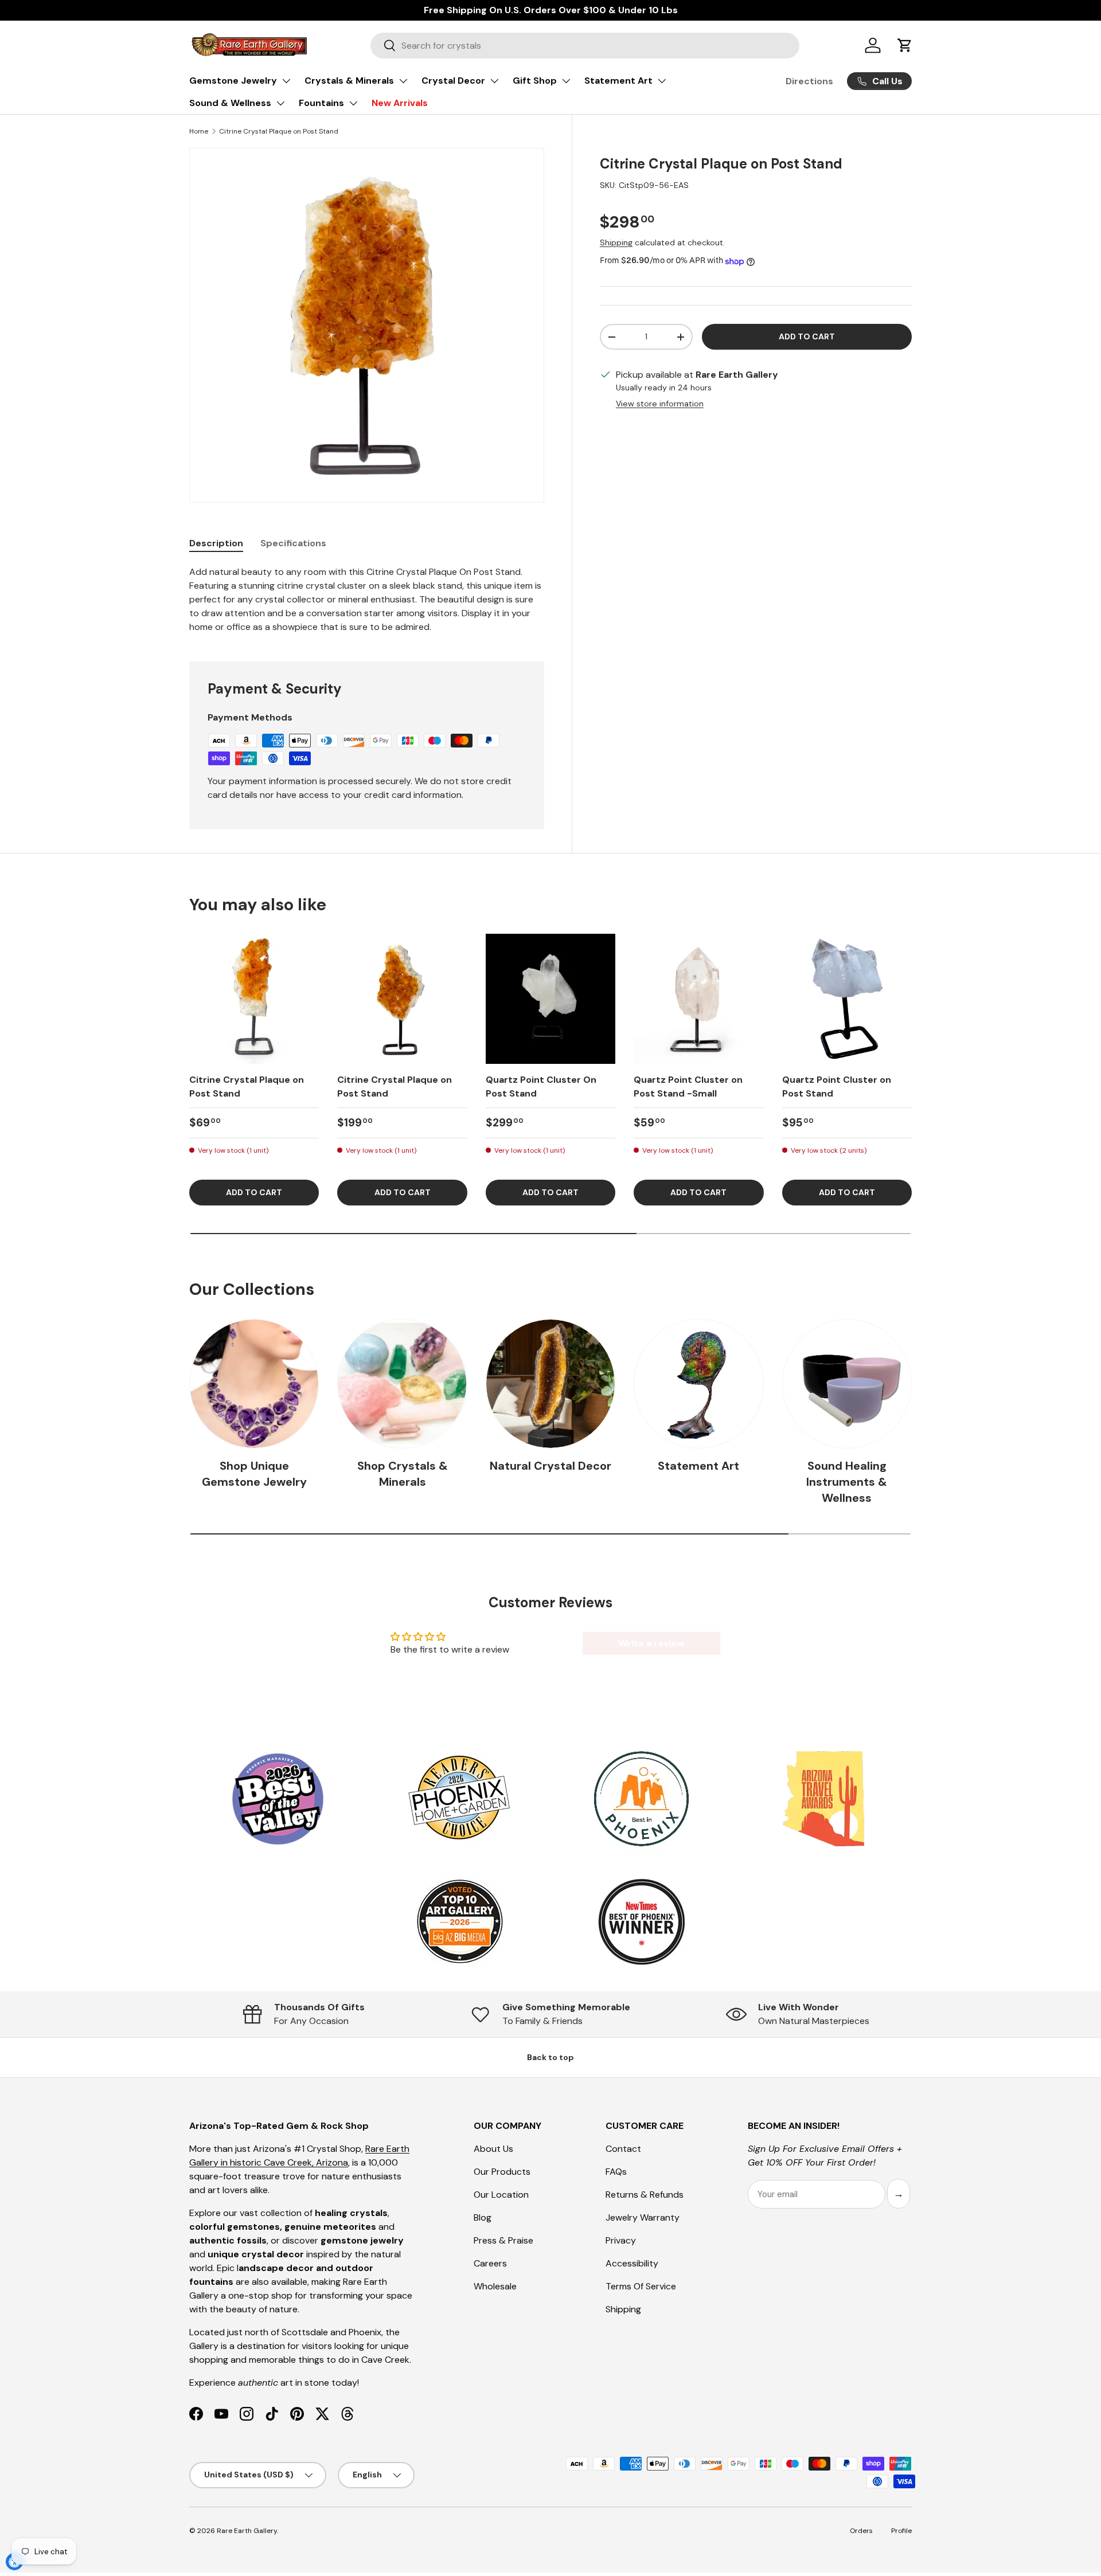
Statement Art (618, 81)
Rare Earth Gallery (247, 2531)
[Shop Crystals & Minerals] (402, 1384)
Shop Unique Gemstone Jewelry (254, 1474)
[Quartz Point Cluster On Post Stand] (550, 999)
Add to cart (807, 337)
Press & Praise (503, 2240)
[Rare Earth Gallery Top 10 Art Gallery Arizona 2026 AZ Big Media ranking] (459, 1923)
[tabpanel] (367, 600)
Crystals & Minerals (349, 81)
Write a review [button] (651, 1643)
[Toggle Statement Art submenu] (662, 81)
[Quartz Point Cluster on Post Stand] (847, 999)
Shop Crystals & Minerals (403, 1474)
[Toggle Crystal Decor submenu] (494, 81)
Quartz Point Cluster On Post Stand (541, 1087)
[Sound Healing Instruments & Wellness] (847, 1384)
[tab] (216, 543)
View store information (660, 404)
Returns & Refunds (645, 2195)
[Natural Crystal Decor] (550, 1384)
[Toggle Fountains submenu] (353, 103)
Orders (861, 2531)
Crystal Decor (453, 81)
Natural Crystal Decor (550, 1466)
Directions (809, 81)
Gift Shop (535, 81)
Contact (623, 2149)
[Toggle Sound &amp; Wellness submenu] (280, 103)
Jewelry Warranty (643, 2217)
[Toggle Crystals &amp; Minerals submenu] (403, 81)
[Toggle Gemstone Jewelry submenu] (286, 81)
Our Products (502, 2172)
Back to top (550, 2057)
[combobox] (585, 46)
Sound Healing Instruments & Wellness (847, 1482)
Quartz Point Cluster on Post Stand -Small (688, 1087)
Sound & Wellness (230, 103)
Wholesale (495, 2286)
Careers (490, 2263)
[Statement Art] (698, 1384)
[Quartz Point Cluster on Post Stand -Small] (698, 999)
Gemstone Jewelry (233, 81)
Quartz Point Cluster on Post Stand (837, 1087)
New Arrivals (400, 103)
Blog (483, 2217)
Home (199, 131)
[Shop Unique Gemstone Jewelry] (254, 1384)
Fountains (321, 103)
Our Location (501, 2195)
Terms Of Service (641, 2286)
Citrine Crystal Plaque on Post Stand (279, 131)
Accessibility (632, 2263)
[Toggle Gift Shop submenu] (566, 81)
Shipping (616, 243)
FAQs (616, 2172)
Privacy (621, 2240)
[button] (905, 45)
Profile (901, 2531)
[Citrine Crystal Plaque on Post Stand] (254, 999)
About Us (493, 2149)
